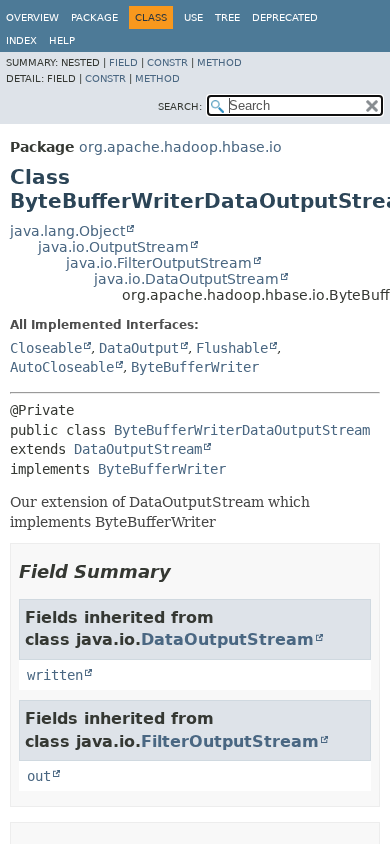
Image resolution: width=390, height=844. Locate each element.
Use (193, 17)
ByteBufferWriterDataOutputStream (242, 430)
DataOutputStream (138, 449)
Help (62, 40)
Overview (32, 17)
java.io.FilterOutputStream (159, 263)
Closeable (46, 348)
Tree (227, 17)
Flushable (232, 348)
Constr (167, 62)
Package (94, 17)
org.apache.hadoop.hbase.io (180, 147)
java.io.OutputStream (113, 247)
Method (219, 62)
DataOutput (139, 348)
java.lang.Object (67, 231)
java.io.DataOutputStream (186, 279)
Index (21, 40)
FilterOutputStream (230, 741)
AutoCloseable (62, 367)
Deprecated (285, 17)
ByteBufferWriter (195, 367)
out (39, 776)
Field (123, 62)
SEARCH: (180, 106)
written (55, 675)
